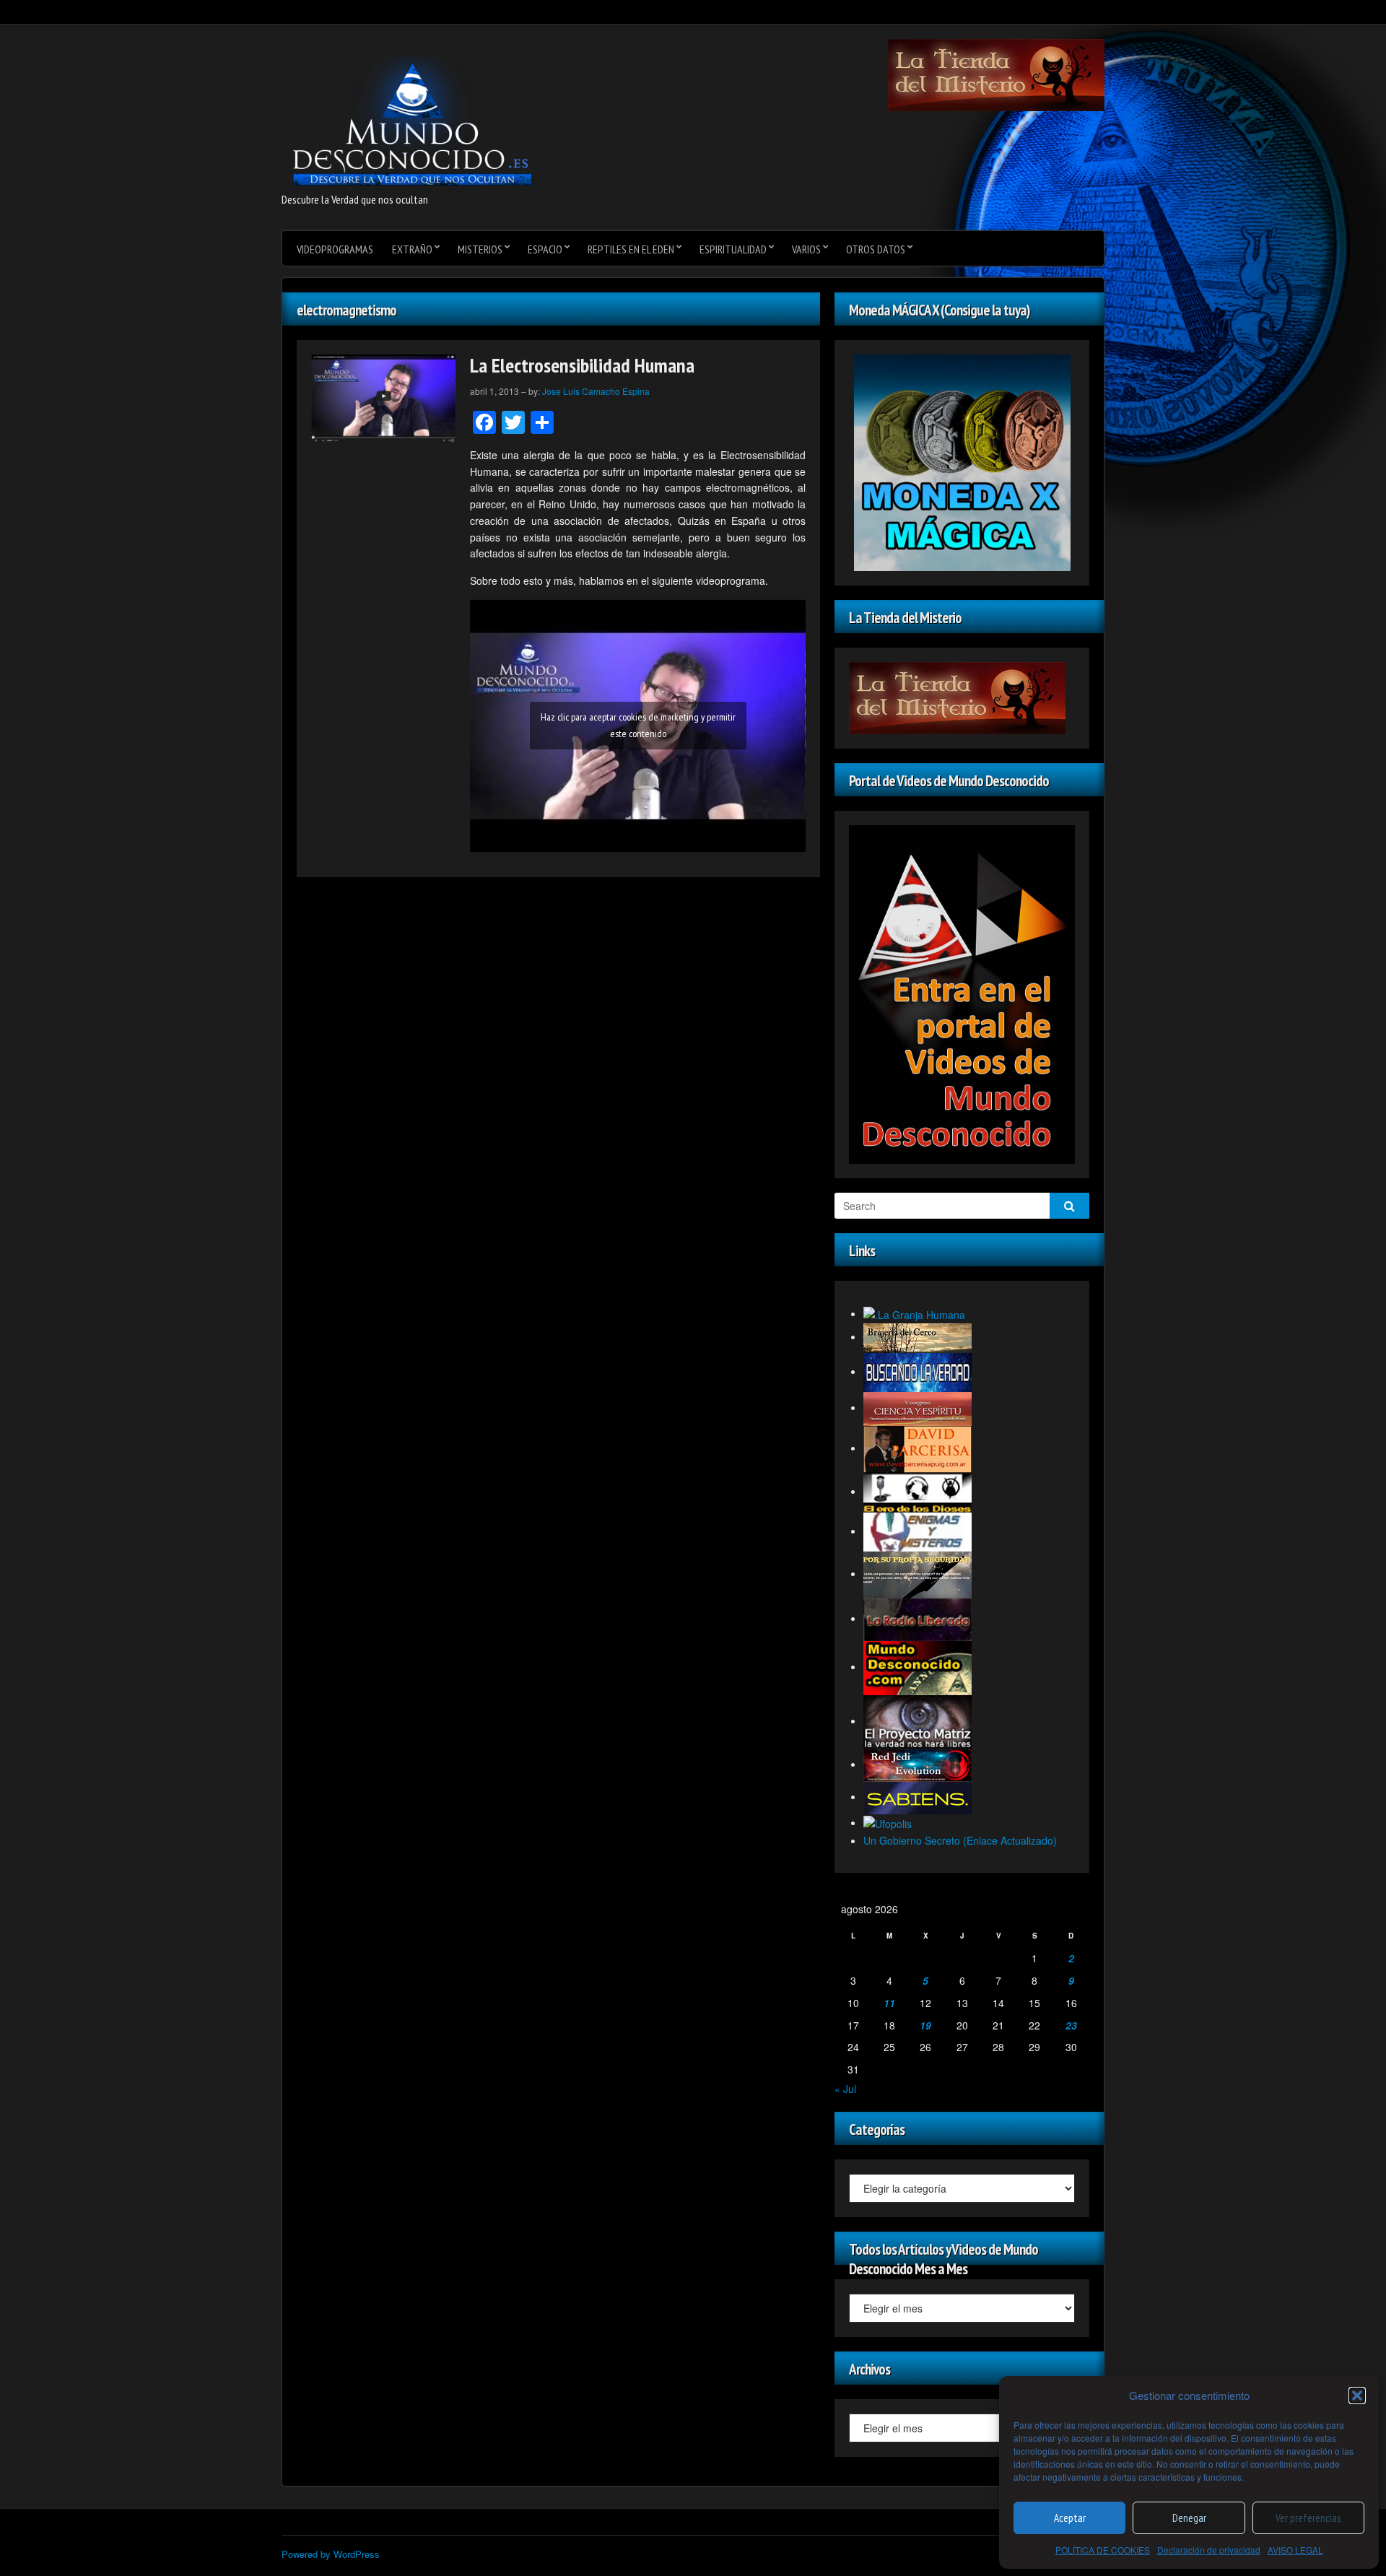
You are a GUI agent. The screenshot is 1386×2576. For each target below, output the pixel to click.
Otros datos (876, 249)
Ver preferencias (1308, 2518)
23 (1071, 2025)
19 (925, 2025)
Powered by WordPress (331, 2554)
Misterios (480, 249)
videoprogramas (335, 249)
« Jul (845, 2089)
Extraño (412, 249)
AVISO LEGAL (1295, 2550)
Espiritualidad (733, 249)
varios (806, 249)
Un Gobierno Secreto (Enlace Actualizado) (960, 1840)
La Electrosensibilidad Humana (582, 365)
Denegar (1189, 2518)
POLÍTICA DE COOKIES (1103, 2550)
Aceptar (1070, 2518)
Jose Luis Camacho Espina (596, 391)
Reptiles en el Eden (631, 249)
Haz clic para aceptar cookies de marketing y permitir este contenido (638, 725)
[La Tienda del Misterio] (996, 74)
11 (889, 2003)
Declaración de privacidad (1209, 2550)
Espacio (545, 249)
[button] (1357, 2396)
